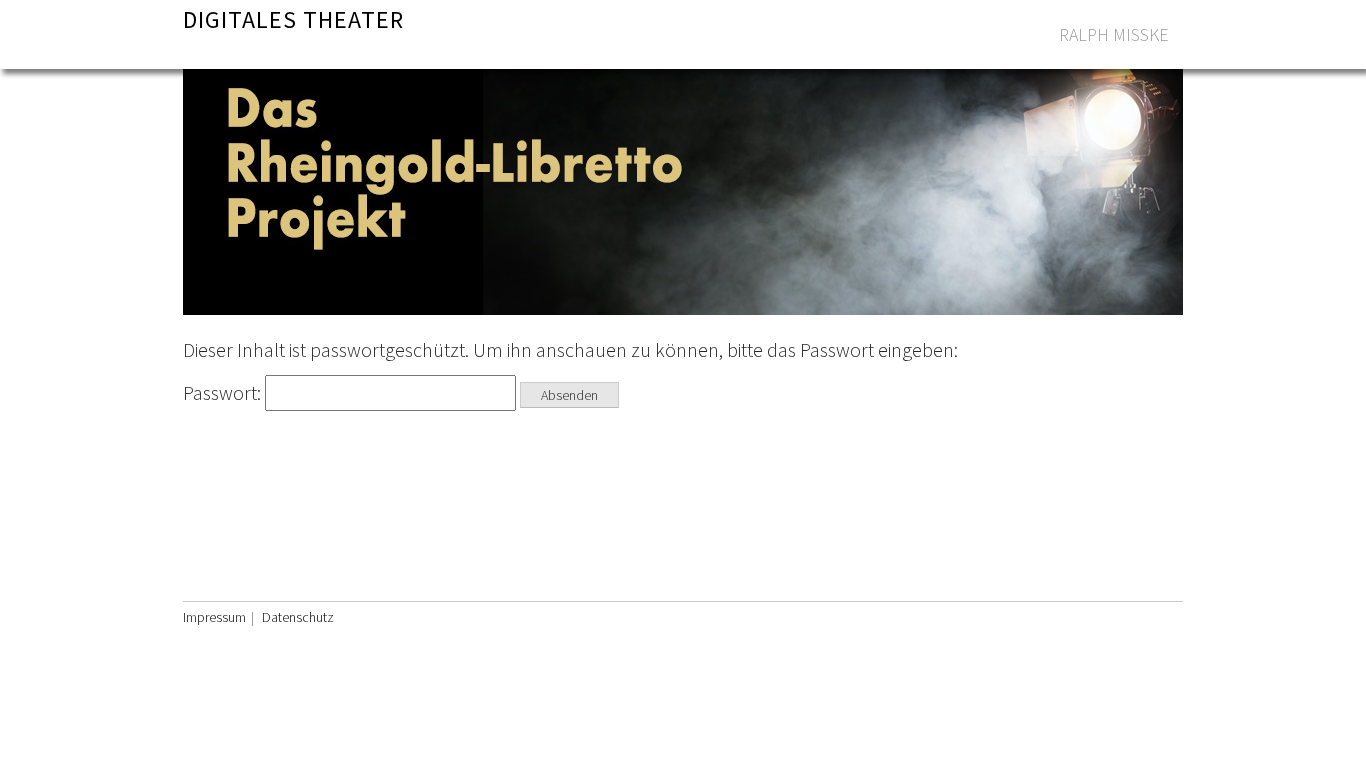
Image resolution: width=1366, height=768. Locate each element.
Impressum (214, 617)
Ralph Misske (1114, 34)
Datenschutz (298, 617)
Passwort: (224, 392)
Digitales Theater (293, 19)
